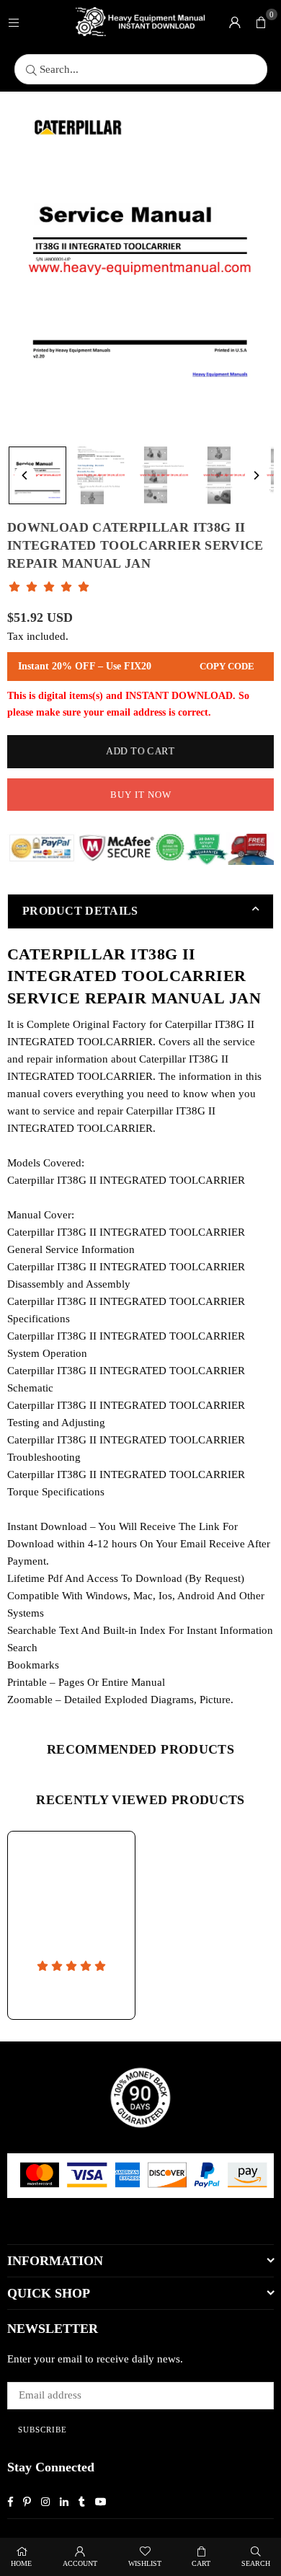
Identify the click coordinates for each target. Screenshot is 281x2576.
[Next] (256, 475)
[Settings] (235, 22)
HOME (21, 2563)
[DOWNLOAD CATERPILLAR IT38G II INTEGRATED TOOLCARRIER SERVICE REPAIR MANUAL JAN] (37, 475)
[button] (261, 22)
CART (201, 2563)
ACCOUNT (80, 2563)
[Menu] (14, 22)
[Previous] (25, 475)
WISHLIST (145, 2563)
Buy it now (141, 795)
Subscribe (43, 2430)
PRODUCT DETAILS (80, 911)
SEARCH (256, 2563)
